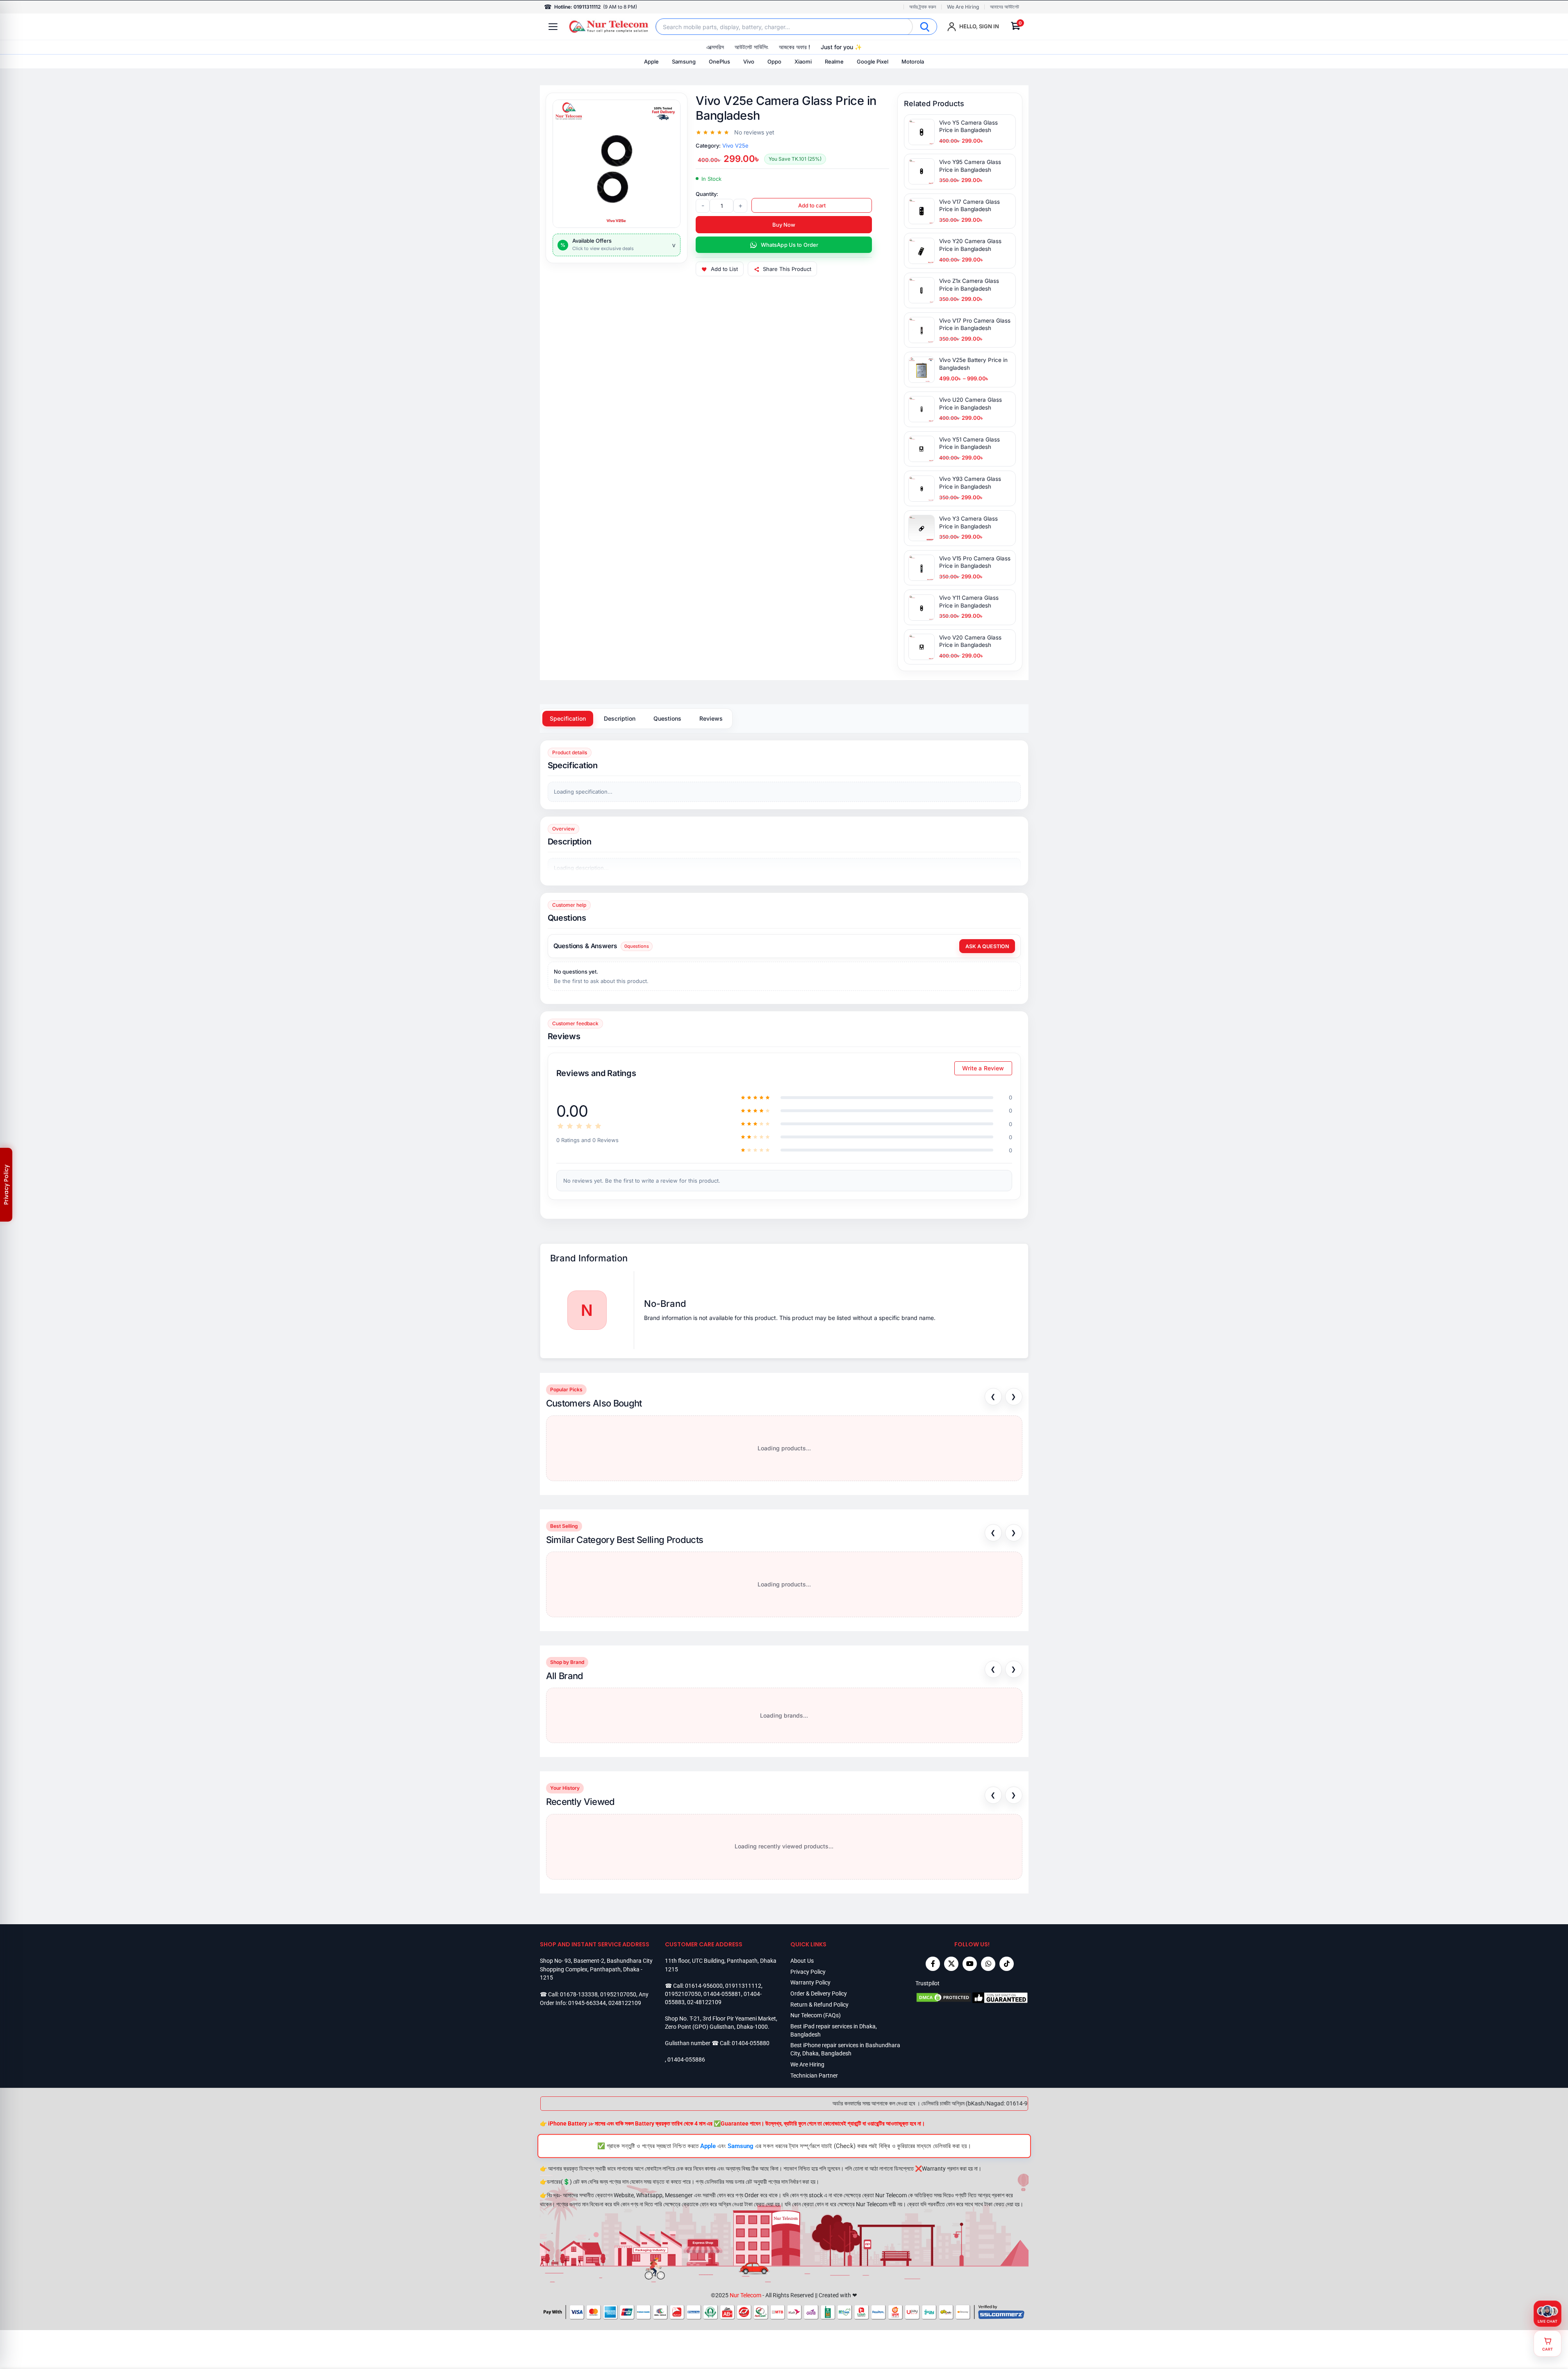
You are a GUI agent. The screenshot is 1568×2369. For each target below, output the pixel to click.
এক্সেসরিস (715, 47)
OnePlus (719, 61)
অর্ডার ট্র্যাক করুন (923, 7)
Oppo (774, 61)
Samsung (684, 61)
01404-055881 (722, 1994)
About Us (802, 1961)
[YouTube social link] (970, 1964)
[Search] (925, 27)
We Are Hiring (963, 7)
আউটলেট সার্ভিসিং (751, 47)
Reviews (711, 718)
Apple (651, 61)
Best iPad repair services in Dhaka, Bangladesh (834, 2030)
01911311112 (743, 1986)
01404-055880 (751, 2043)
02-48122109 (704, 2002)
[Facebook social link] (933, 1964)
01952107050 (618, 1994)
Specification (568, 718)
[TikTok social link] (1007, 1964)
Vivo (749, 61)
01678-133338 (579, 1994)
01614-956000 (704, 1986)
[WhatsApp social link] (988, 1964)
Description (620, 718)
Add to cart (812, 205)
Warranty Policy (810, 1982)
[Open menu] (553, 27)
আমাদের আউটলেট (1005, 7)
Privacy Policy (808, 1972)
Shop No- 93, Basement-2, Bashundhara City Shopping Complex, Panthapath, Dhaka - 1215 (596, 1969)
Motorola (913, 61)
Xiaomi (803, 61)
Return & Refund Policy (819, 2005)
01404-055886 (686, 2060)
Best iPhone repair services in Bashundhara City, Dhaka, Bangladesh (845, 2049)
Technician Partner (814, 2075)
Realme (834, 61)
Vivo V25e (735, 146)
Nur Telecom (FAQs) (816, 2015)
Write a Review (983, 1068)
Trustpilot (927, 1983)
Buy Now (784, 225)
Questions (667, 718)
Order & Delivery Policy (819, 1994)
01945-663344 (587, 2003)
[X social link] (951, 1964)
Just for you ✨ (841, 47)
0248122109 (625, 2003)
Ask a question (987, 946)
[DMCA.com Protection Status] (944, 1998)
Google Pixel (873, 61)
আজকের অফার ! (794, 47)
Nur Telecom (745, 2295)
